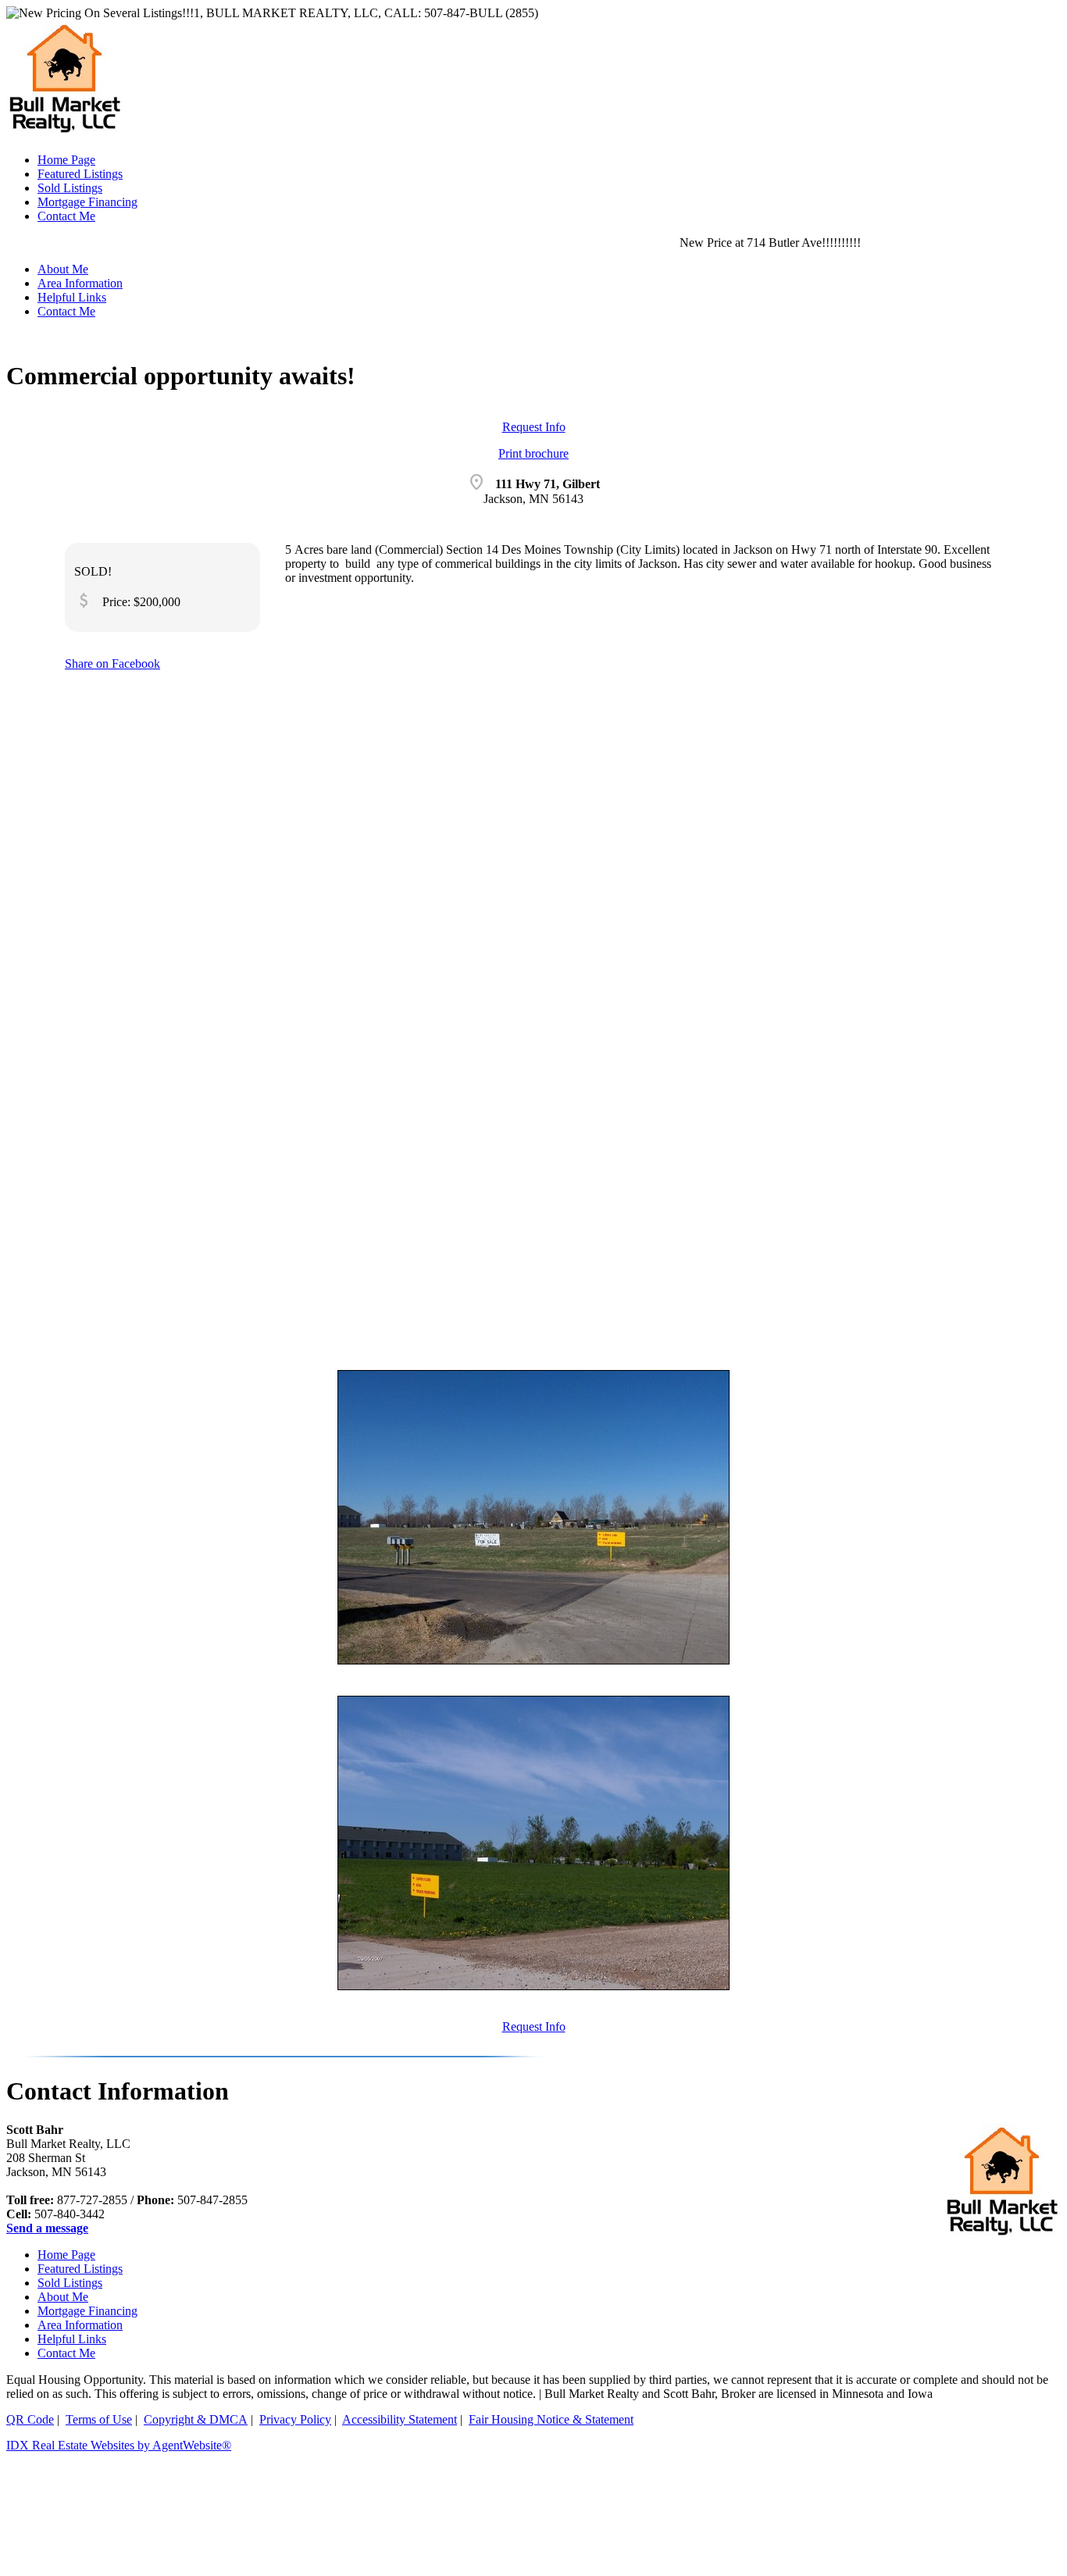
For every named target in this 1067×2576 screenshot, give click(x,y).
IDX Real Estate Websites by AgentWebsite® (119, 2445)
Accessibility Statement (400, 2419)
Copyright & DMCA (196, 2419)
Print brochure (533, 453)
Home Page (66, 2255)
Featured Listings (80, 2269)
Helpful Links (72, 2339)
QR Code (30, 2419)
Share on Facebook (112, 664)
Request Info (534, 427)
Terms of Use (99, 2419)
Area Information (80, 2325)
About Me (63, 2297)
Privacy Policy (295, 2419)
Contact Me (66, 311)
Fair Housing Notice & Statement (551, 2419)
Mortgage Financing (87, 2311)
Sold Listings (70, 2283)
